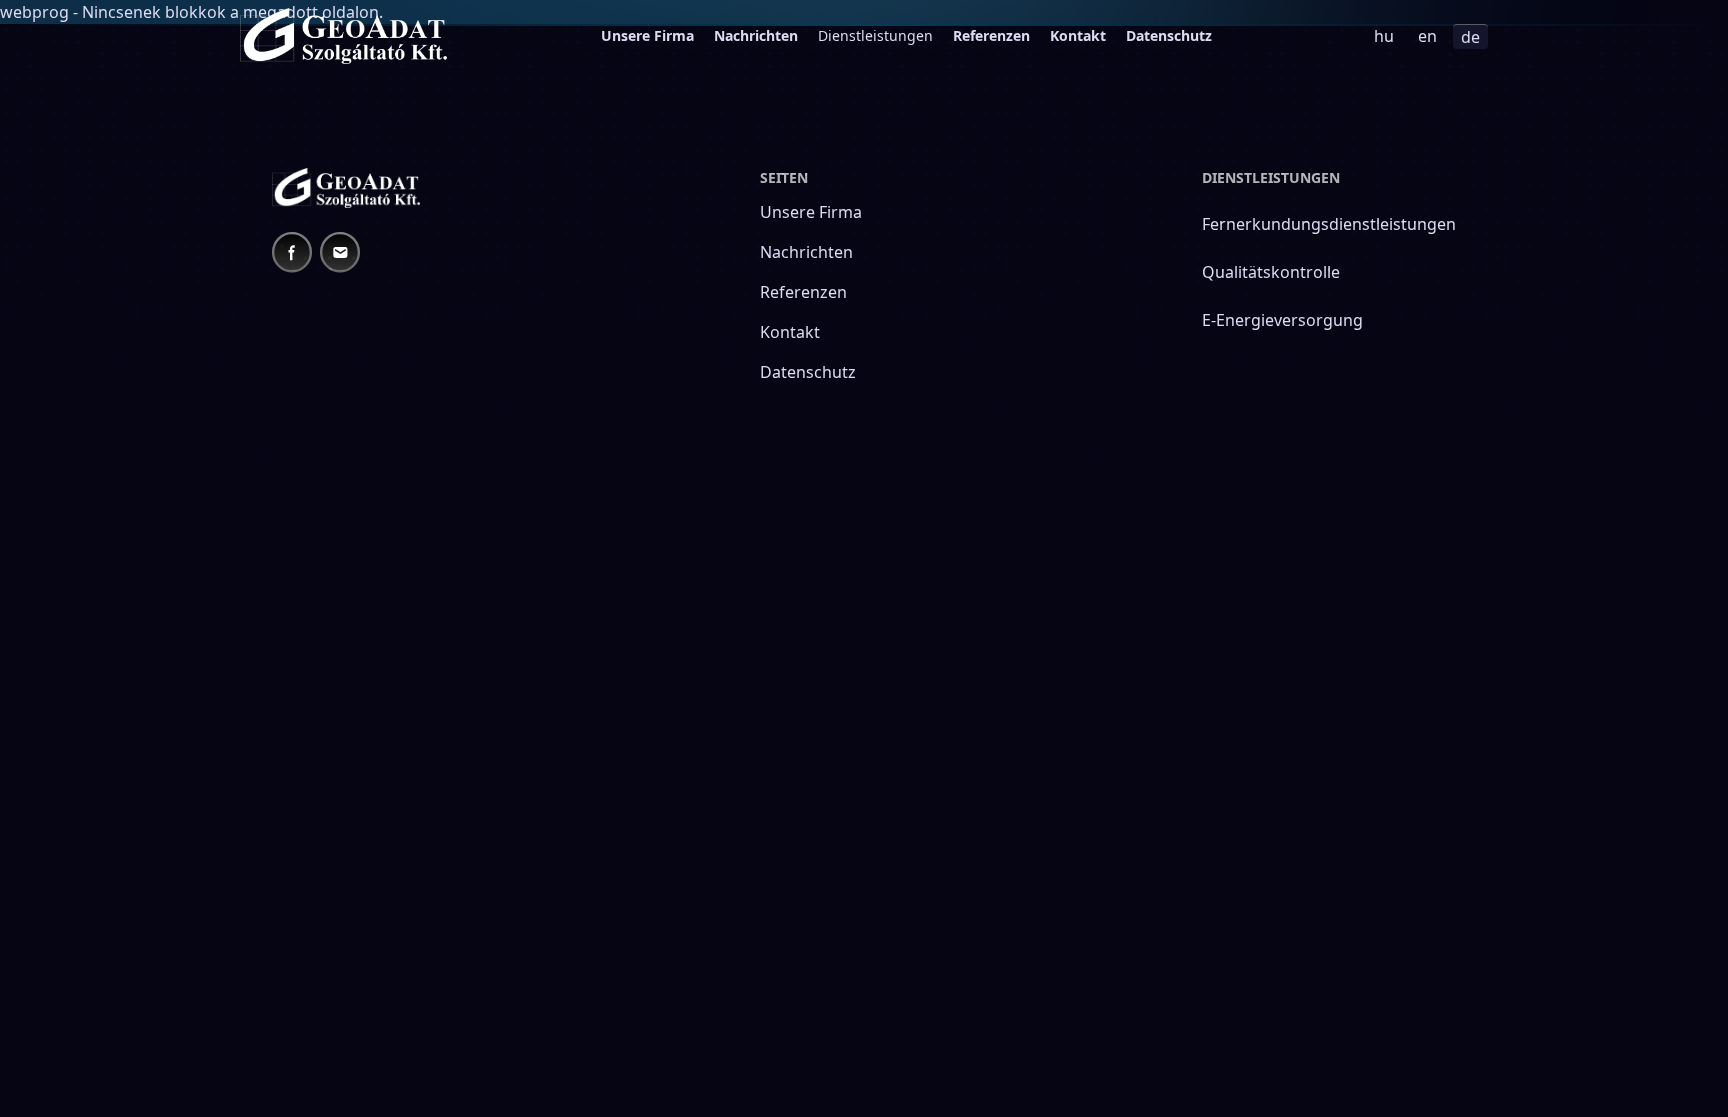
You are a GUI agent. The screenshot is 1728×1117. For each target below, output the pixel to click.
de (1470, 37)
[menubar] (906, 36)
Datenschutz (1169, 35)
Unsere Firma (647, 35)
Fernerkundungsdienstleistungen (1329, 224)
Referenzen (991, 35)
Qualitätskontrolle (1271, 272)
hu (1384, 36)
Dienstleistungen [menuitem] (875, 35)
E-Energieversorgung (1282, 320)
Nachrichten (756, 35)
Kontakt (1078, 35)
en (1427, 36)
